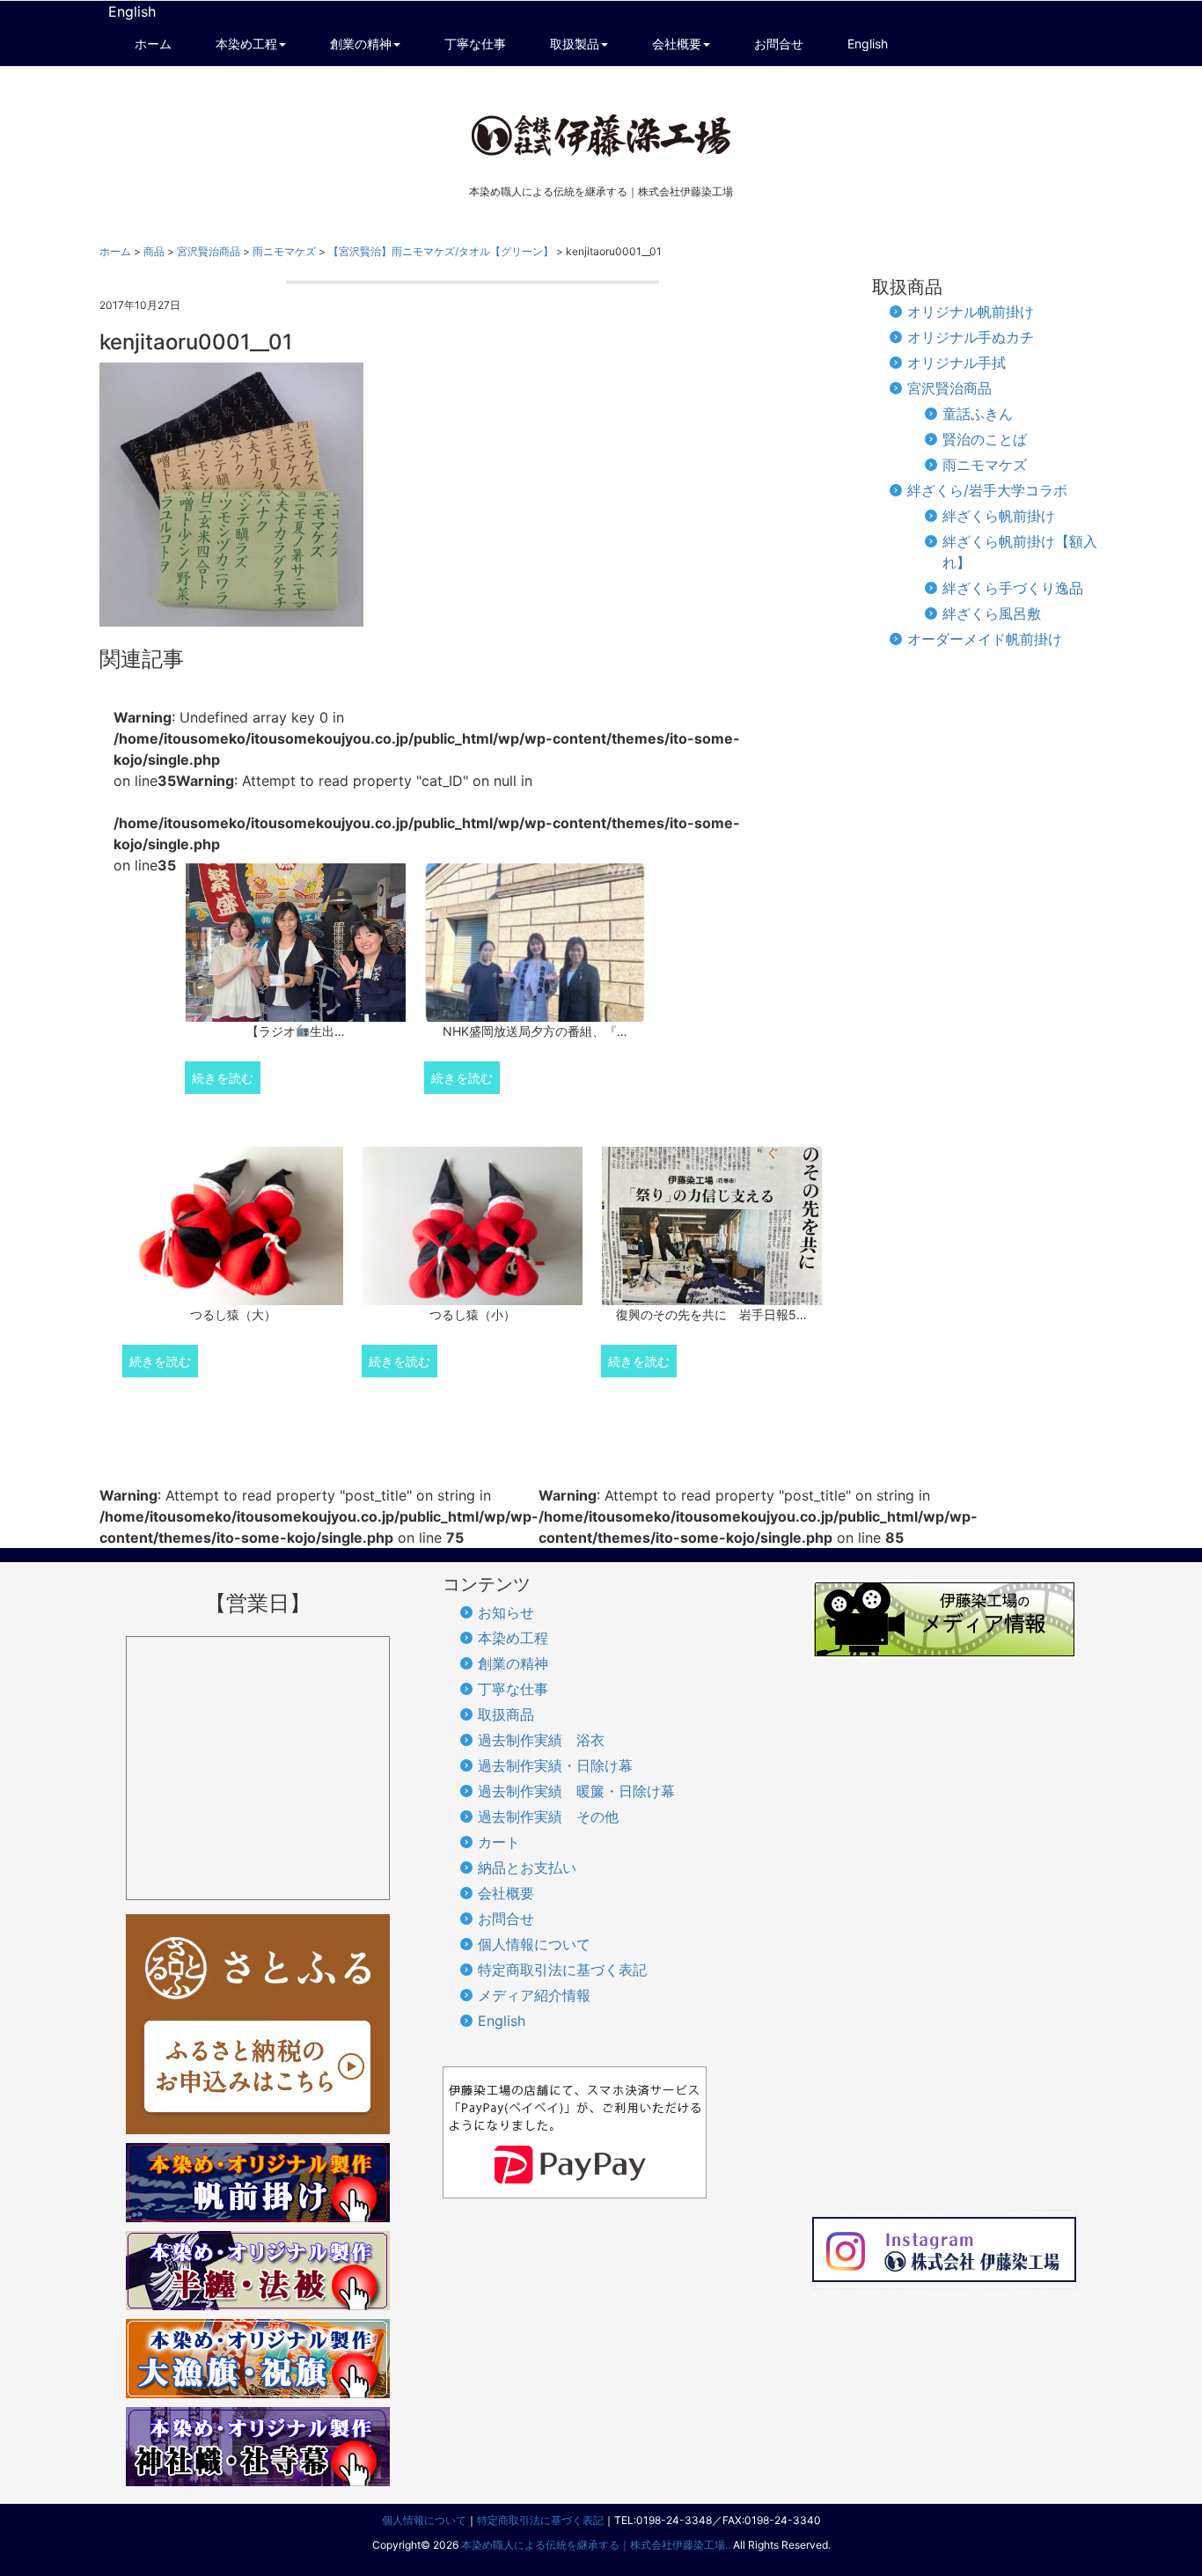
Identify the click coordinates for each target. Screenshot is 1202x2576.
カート (499, 1842)
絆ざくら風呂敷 (992, 613)
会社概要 (506, 1893)
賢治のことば (985, 439)
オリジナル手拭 (956, 363)
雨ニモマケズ (985, 465)
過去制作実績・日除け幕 (555, 1765)
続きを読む (223, 1078)
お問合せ (506, 1919)
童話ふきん (978, 414)
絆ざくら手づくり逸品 (1013, 588)
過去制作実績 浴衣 (541, 1740)
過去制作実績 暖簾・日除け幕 (576, 1791)
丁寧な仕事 (513, 1689)
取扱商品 (506, 1714)
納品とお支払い (527, 1868)
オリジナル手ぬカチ (971, 337)
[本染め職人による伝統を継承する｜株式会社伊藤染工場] (601, 135)
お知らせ (506, 1612)
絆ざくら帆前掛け (999, 516)
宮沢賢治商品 (949, 388)
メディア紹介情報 (534, 1995)
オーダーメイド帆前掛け (985, 639)
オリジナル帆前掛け (971, 312)
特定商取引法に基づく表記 (562, 1970)
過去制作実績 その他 (548, 1816)
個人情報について (534, 1944)
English (132, 11)
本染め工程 (513, 1638)
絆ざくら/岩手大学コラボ (987, 490)
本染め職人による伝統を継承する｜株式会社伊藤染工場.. (596, 2545)
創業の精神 (513, 1663)
